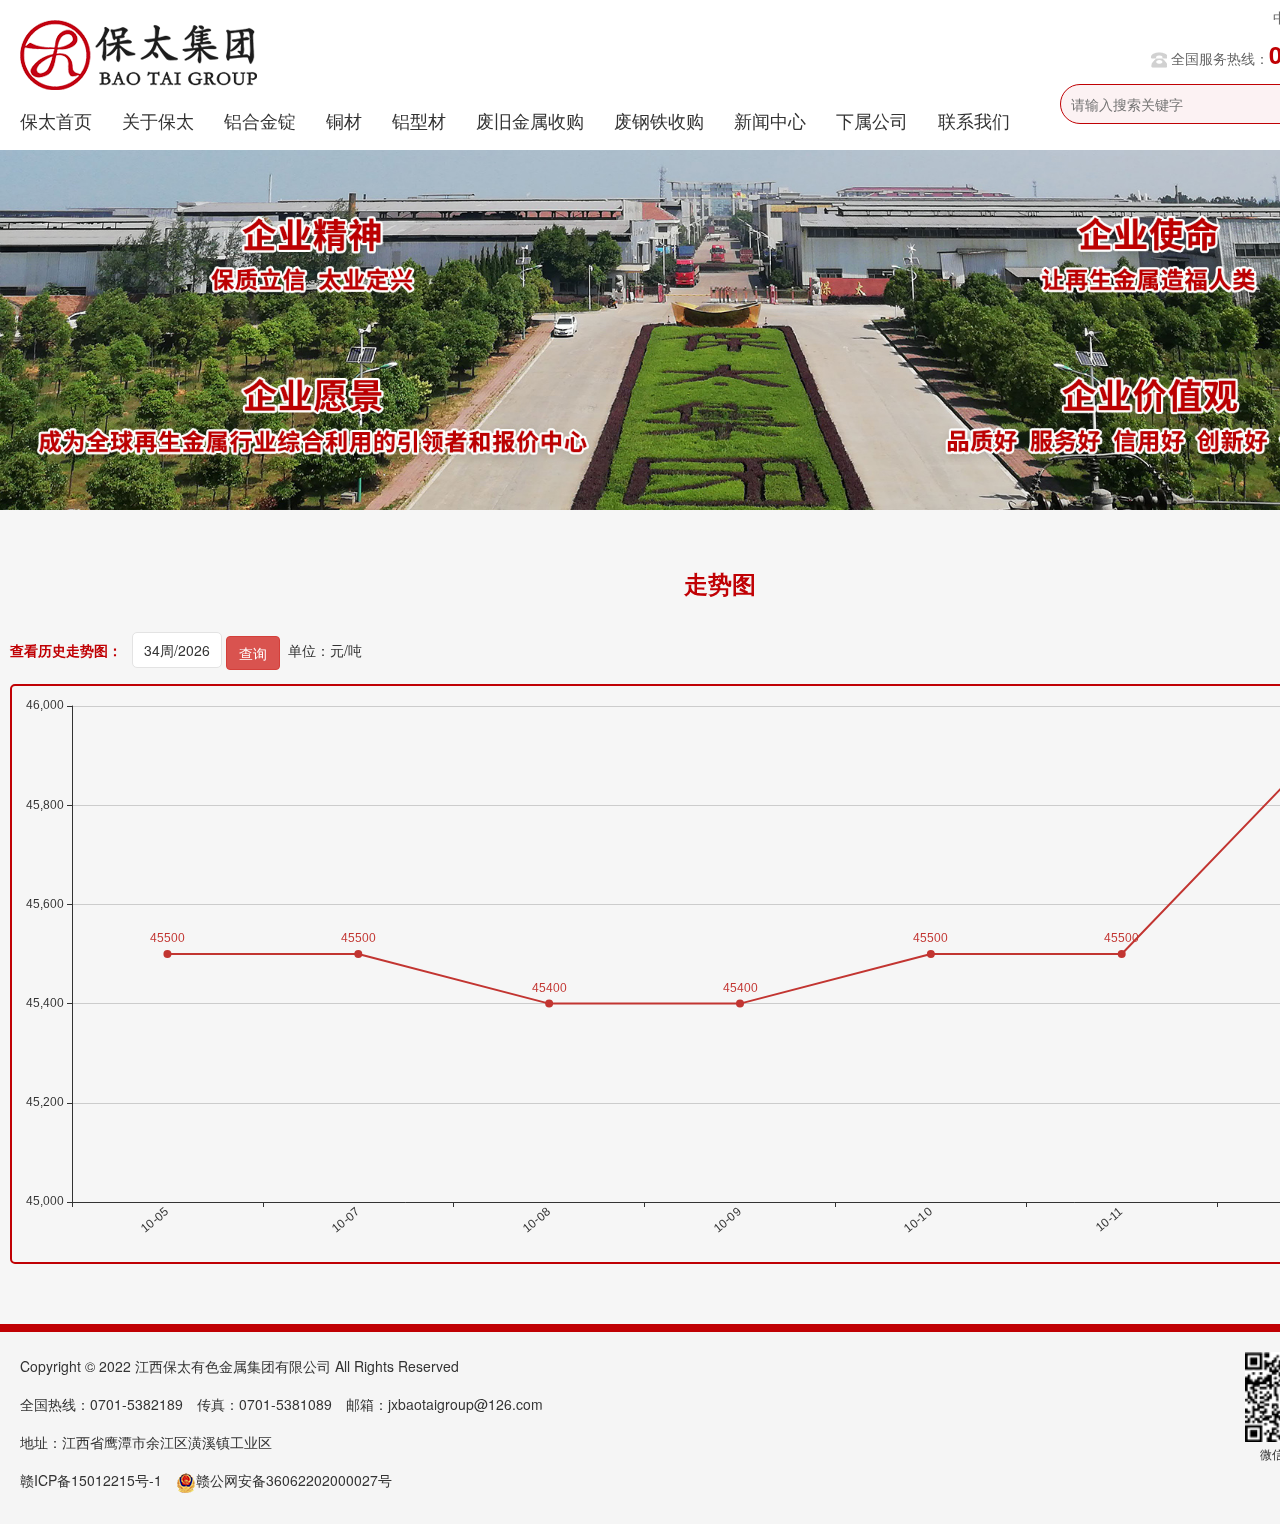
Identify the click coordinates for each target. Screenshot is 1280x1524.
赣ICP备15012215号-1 (91, 1480)
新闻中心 (770, 120)
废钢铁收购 (659, 120)
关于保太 (158, 120)
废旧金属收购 (530, 120)
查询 (253, 653)
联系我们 (974, 120)
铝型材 (419, 120)
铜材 (344, 120)
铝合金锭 (260, 120)
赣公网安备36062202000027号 (294, 1480)
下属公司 (872, 120)
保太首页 (56, 120)
